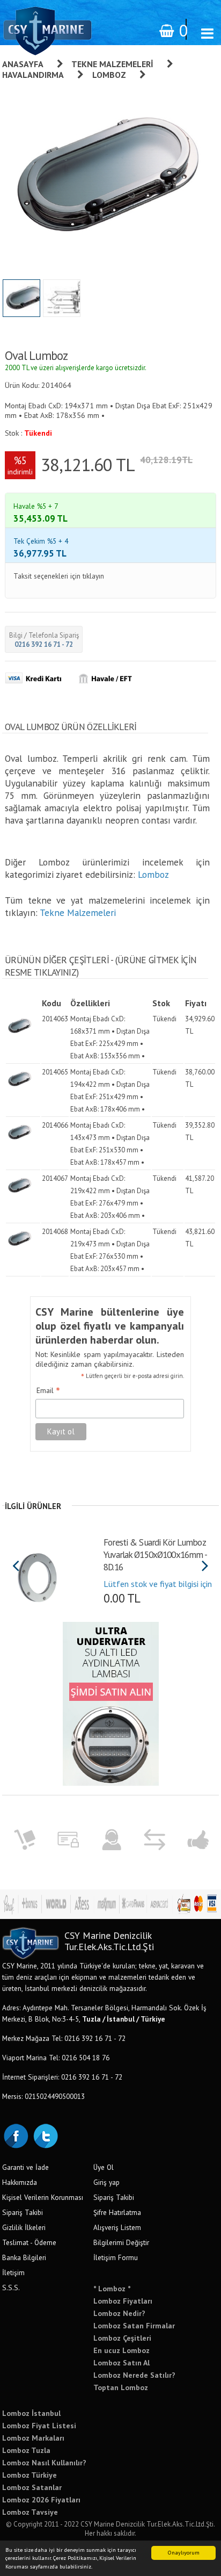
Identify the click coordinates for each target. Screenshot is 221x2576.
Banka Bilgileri (24, 2257)
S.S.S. (11, 2288)
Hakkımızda (20, 2182)
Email (48, 1391)
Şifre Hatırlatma (117, 2212)
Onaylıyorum (184, 2553)
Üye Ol (104, 2167)
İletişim (13, 2272)
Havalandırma (33, 75)
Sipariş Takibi (23, 2212)
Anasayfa (23, 64)
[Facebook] (16, 2135)
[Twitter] (45, 2135)
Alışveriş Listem (117, 2227)
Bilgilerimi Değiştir (121, 2242)
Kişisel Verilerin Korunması (43, 2197)
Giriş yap (106, 2182)
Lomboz (109, 75)
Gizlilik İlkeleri (24, 2227)
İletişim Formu (116, 2257)
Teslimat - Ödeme (29, 2242)
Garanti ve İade (25, 2167)
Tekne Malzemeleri (112, 64)
